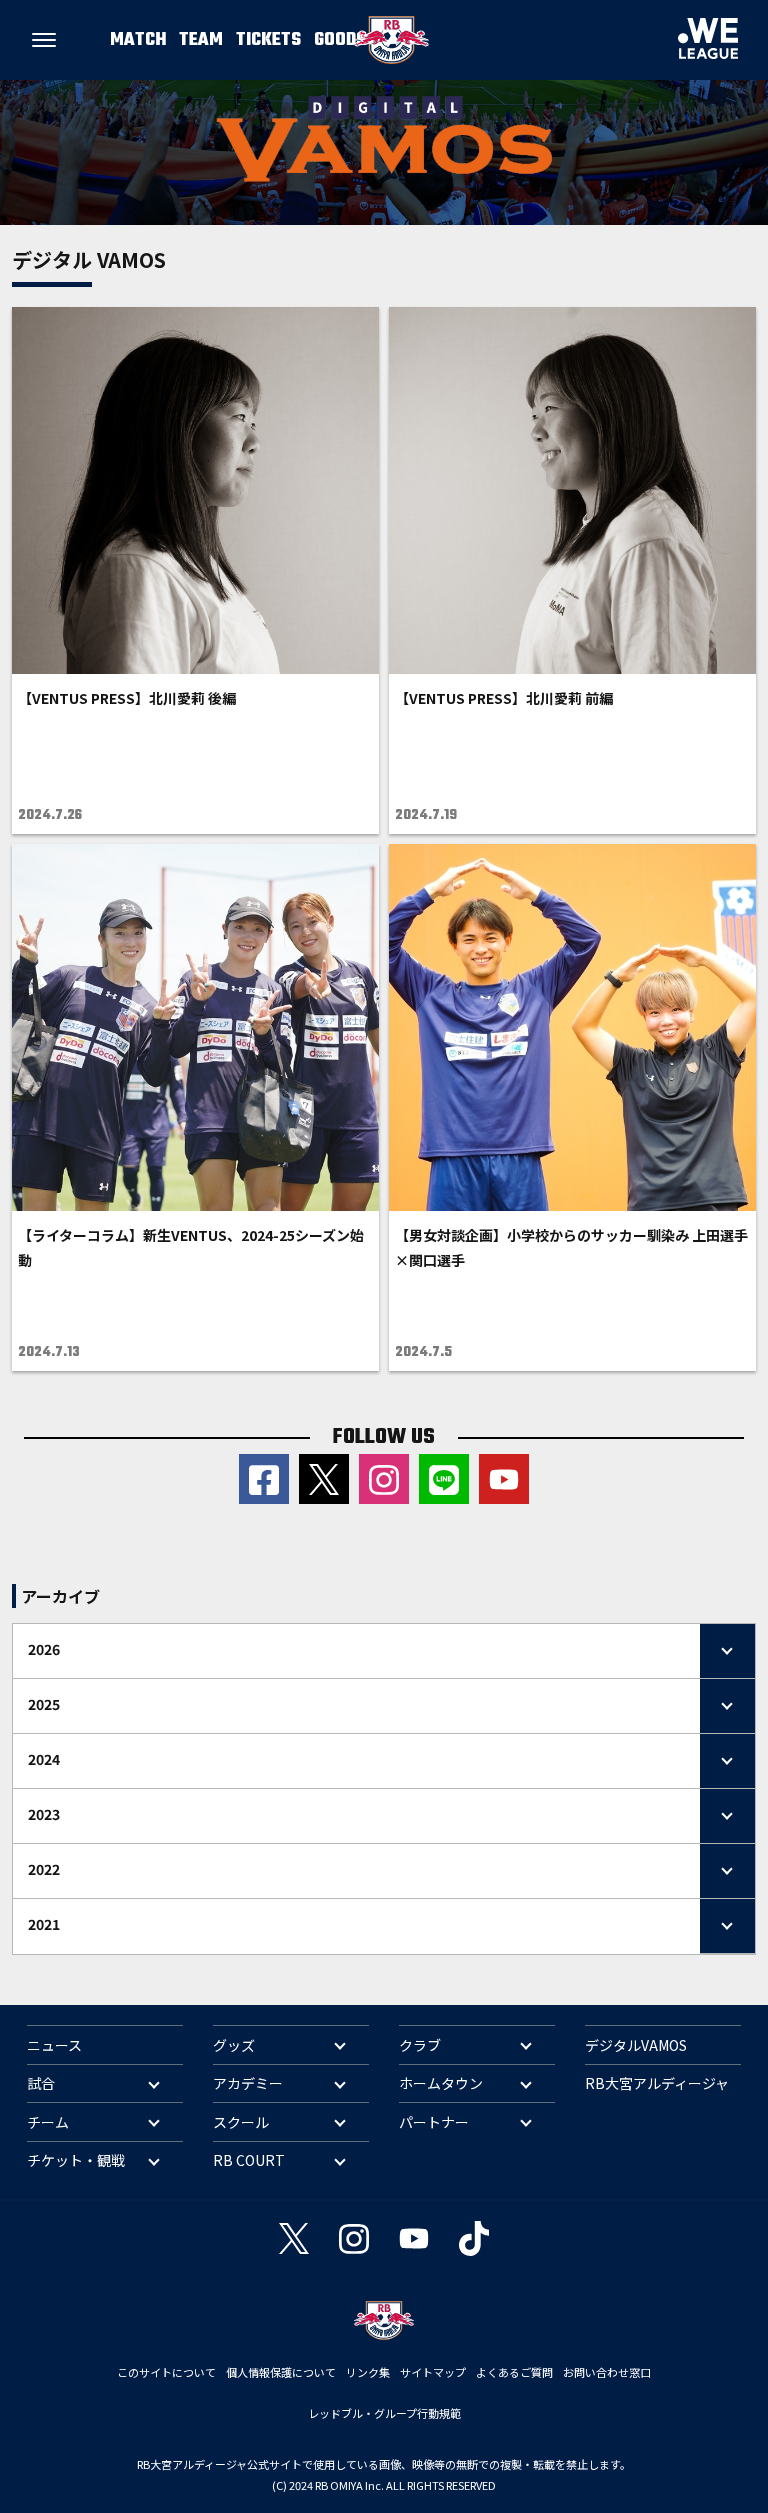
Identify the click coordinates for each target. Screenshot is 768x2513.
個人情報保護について (281, 2372)
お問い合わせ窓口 (607, 2372)
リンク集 (368, 2372)
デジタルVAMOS (636, 2045)
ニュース (54, 2045)
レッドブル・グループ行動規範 (384, 2413)
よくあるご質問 (514, 2372)
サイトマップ (433, 2372)
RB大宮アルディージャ (657, 2083)
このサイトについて (166, 2372)
